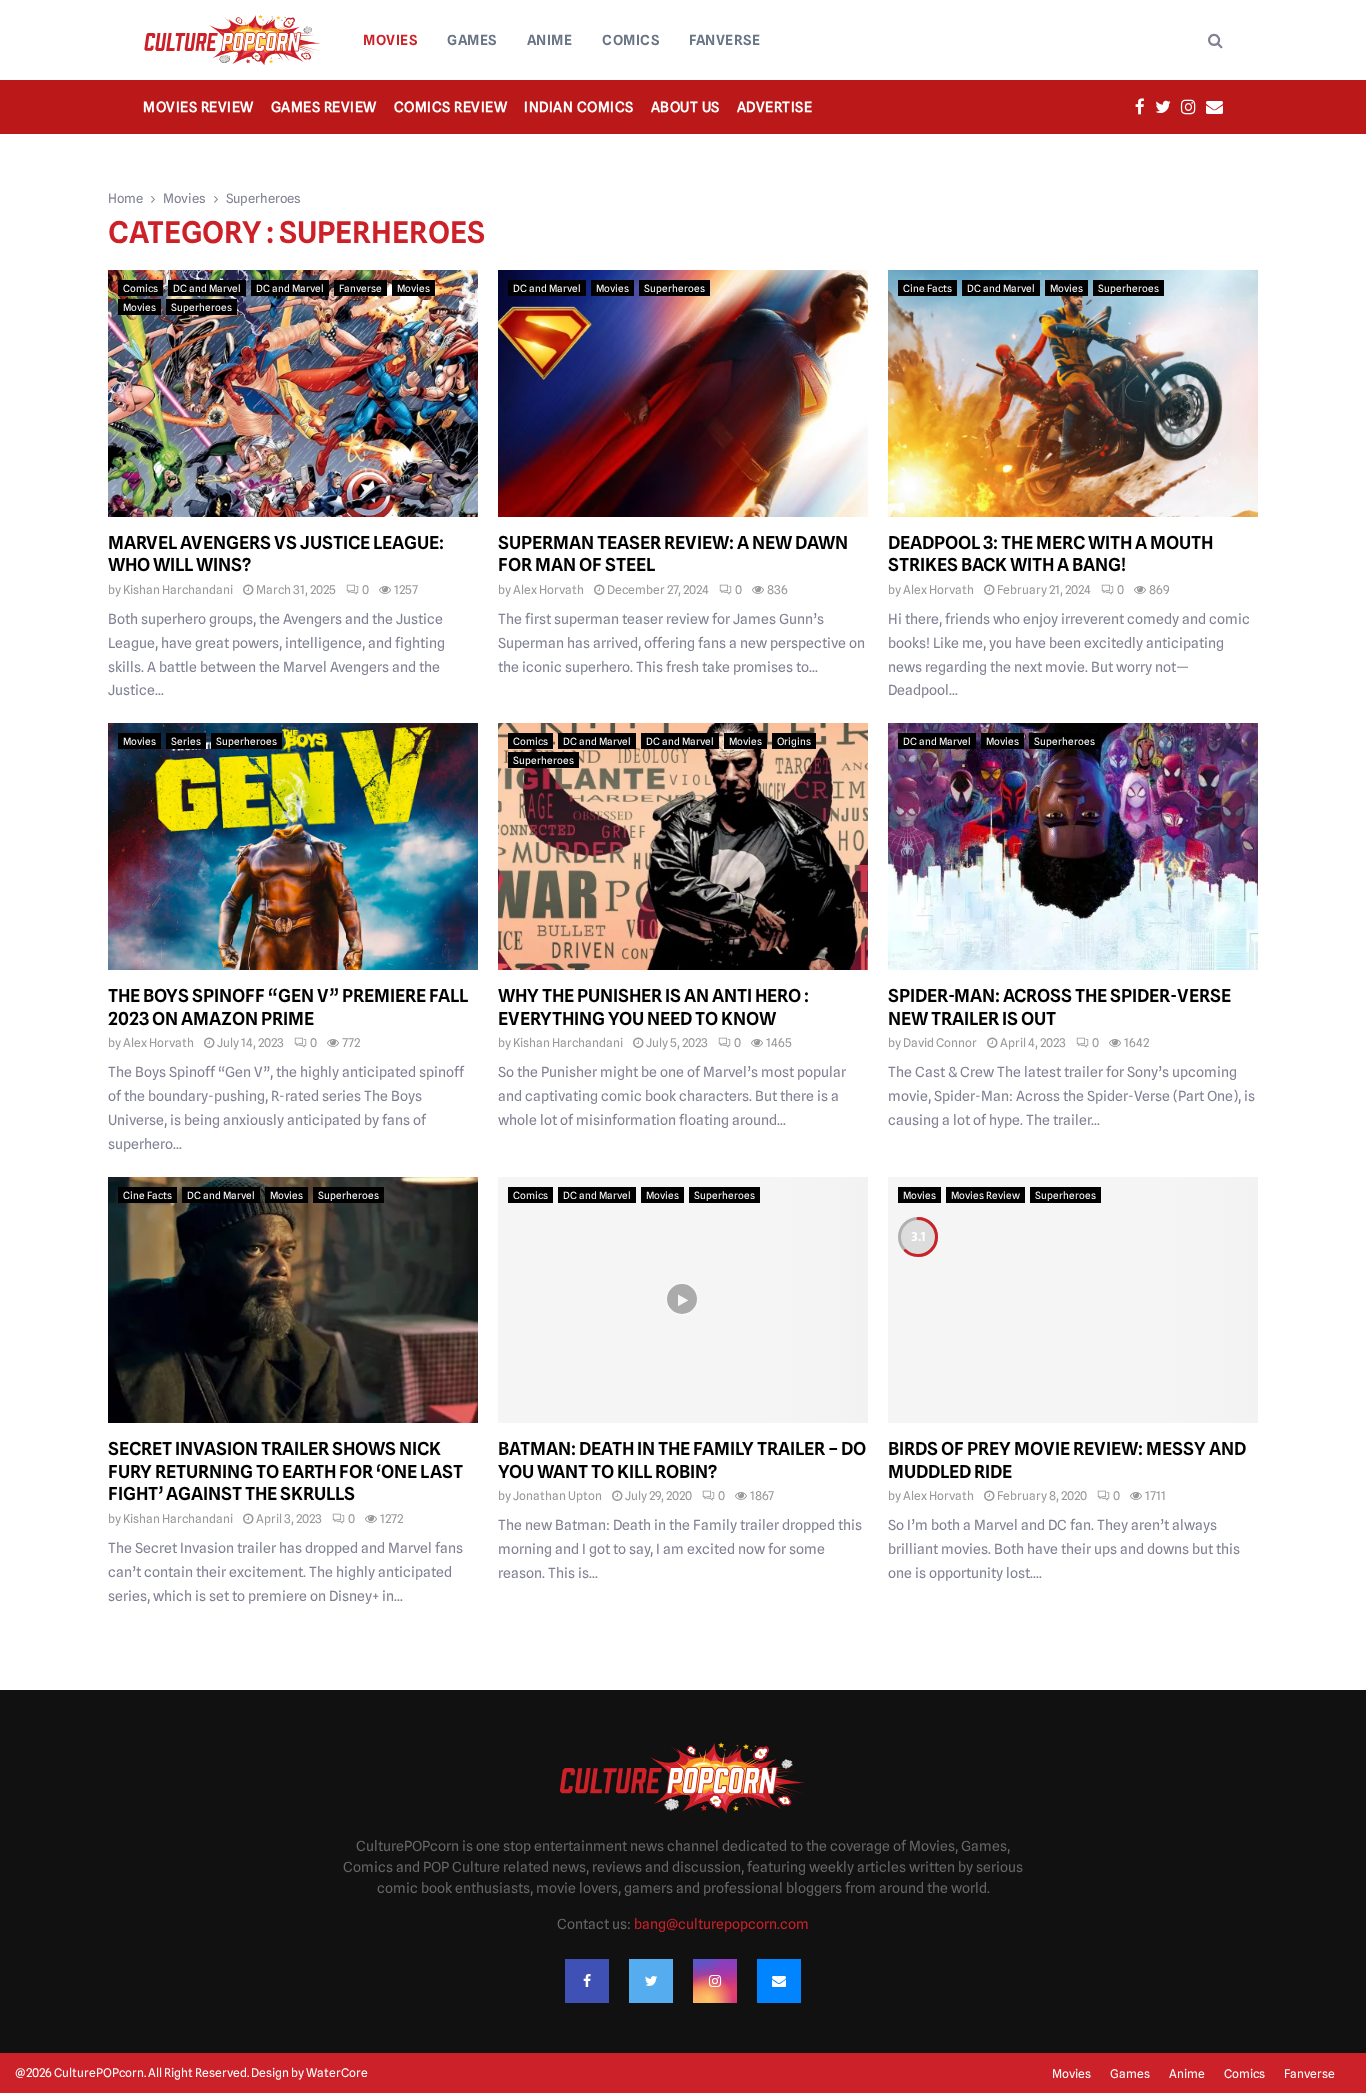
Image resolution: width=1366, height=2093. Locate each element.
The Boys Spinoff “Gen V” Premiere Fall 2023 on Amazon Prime (288, 1007)
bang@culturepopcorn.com (721, 1924)
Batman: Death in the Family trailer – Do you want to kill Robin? (682, 1460)
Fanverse (724, 40)
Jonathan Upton (557, 1495)
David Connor (940, 1042)
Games (472, 40)
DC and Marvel (207, 288)
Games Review (324, 107)
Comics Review (451, 107)
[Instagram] (715, 1981)
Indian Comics (579, 107)
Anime (550, 40)
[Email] (779, 1981)
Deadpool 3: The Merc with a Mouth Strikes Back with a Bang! (1050, 554)
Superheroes (201, 307)
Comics (630, 40)
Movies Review (198, 107)
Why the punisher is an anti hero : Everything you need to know (653, 1007)
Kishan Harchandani (178, 589)
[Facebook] (587, 1981)
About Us (685, 107)
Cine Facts (927, 288)
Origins (794, 741)
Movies (390, 40)
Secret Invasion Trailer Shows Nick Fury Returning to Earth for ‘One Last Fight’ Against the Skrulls (285, 1471)
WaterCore (337, 2072)
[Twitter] (651, 1981)
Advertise (775, 107)
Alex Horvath (548, 589)
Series (186, 741)
